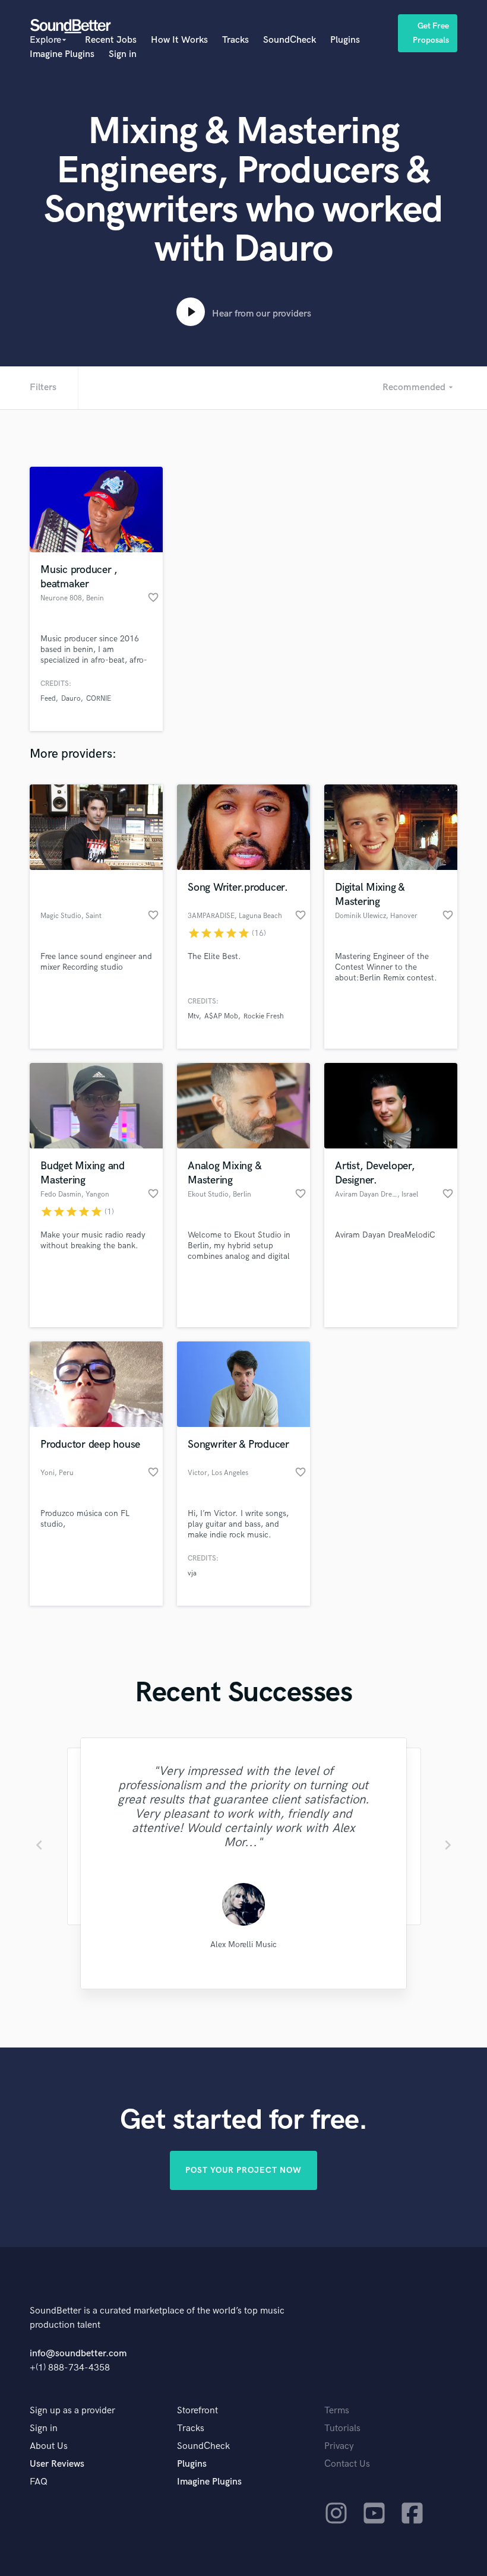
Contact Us (347, 2464)
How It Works (179, 40)
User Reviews (57, 2464)
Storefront (197, 2411)
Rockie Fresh (264, 1016)
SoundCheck (290, 40)
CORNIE (99, 699)
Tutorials (342, 2428)
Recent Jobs (111, 40)
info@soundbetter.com (78, 2354)
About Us (49, 2446)
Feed (48, 699)
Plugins (345, 40)
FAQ (39, 2482)
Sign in (123, 54)
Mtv (193, 1016)
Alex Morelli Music (243, 1944)
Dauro (71, 699)
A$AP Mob (221, 1016)
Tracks (235, 40)
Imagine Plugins (62, 54)
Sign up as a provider (72, 2411)
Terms (337, 2411)
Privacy (339, 2446)
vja (192, 1573)
